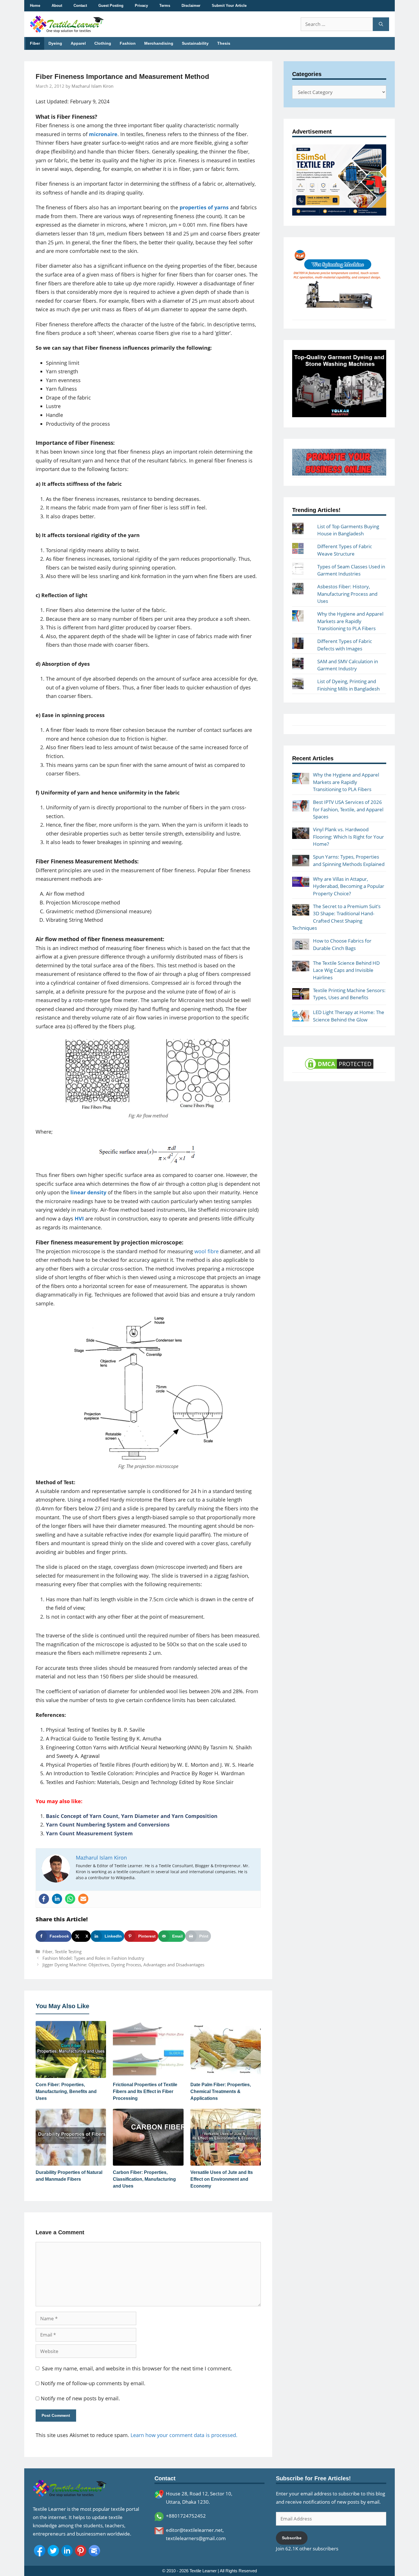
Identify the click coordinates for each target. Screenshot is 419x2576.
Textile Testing (68, 1952)
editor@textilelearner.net (194, 2530)
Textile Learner (203, 2571)
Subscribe (292, 2538)
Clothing (103, 43)
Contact (80, 6)
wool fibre (207, 1251)
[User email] (83, 1899)
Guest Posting (111, 6)
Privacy (141, 6)
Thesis (224, 43)
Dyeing (55, 43)
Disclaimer (191, 6)
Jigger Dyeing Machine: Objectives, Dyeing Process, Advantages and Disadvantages (123, 1965)
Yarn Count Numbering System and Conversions (108, 1825)
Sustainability (195, 43)
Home (35, 6)
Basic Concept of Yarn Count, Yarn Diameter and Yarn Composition (132, 1816)
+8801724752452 (186, 2516)
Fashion (128, 43)
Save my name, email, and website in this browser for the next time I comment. (137, 2368)
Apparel (78, 43)
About (57, 6)
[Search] (381, 24)
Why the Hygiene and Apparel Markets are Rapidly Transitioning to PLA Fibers (350, 621)
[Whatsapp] (70, 1899)
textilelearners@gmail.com (196, 2538)
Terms (165, 6)
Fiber (35, 43)
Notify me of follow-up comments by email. (93, 2383)
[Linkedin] (57, 1899)
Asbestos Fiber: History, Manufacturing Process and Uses (347, 594)
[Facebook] (44, 1899)
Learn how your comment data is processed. (184, 2435)
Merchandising (159, 43)
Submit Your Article (229, 6)
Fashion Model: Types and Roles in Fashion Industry (93, 1958)
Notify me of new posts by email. (80, 2398)
